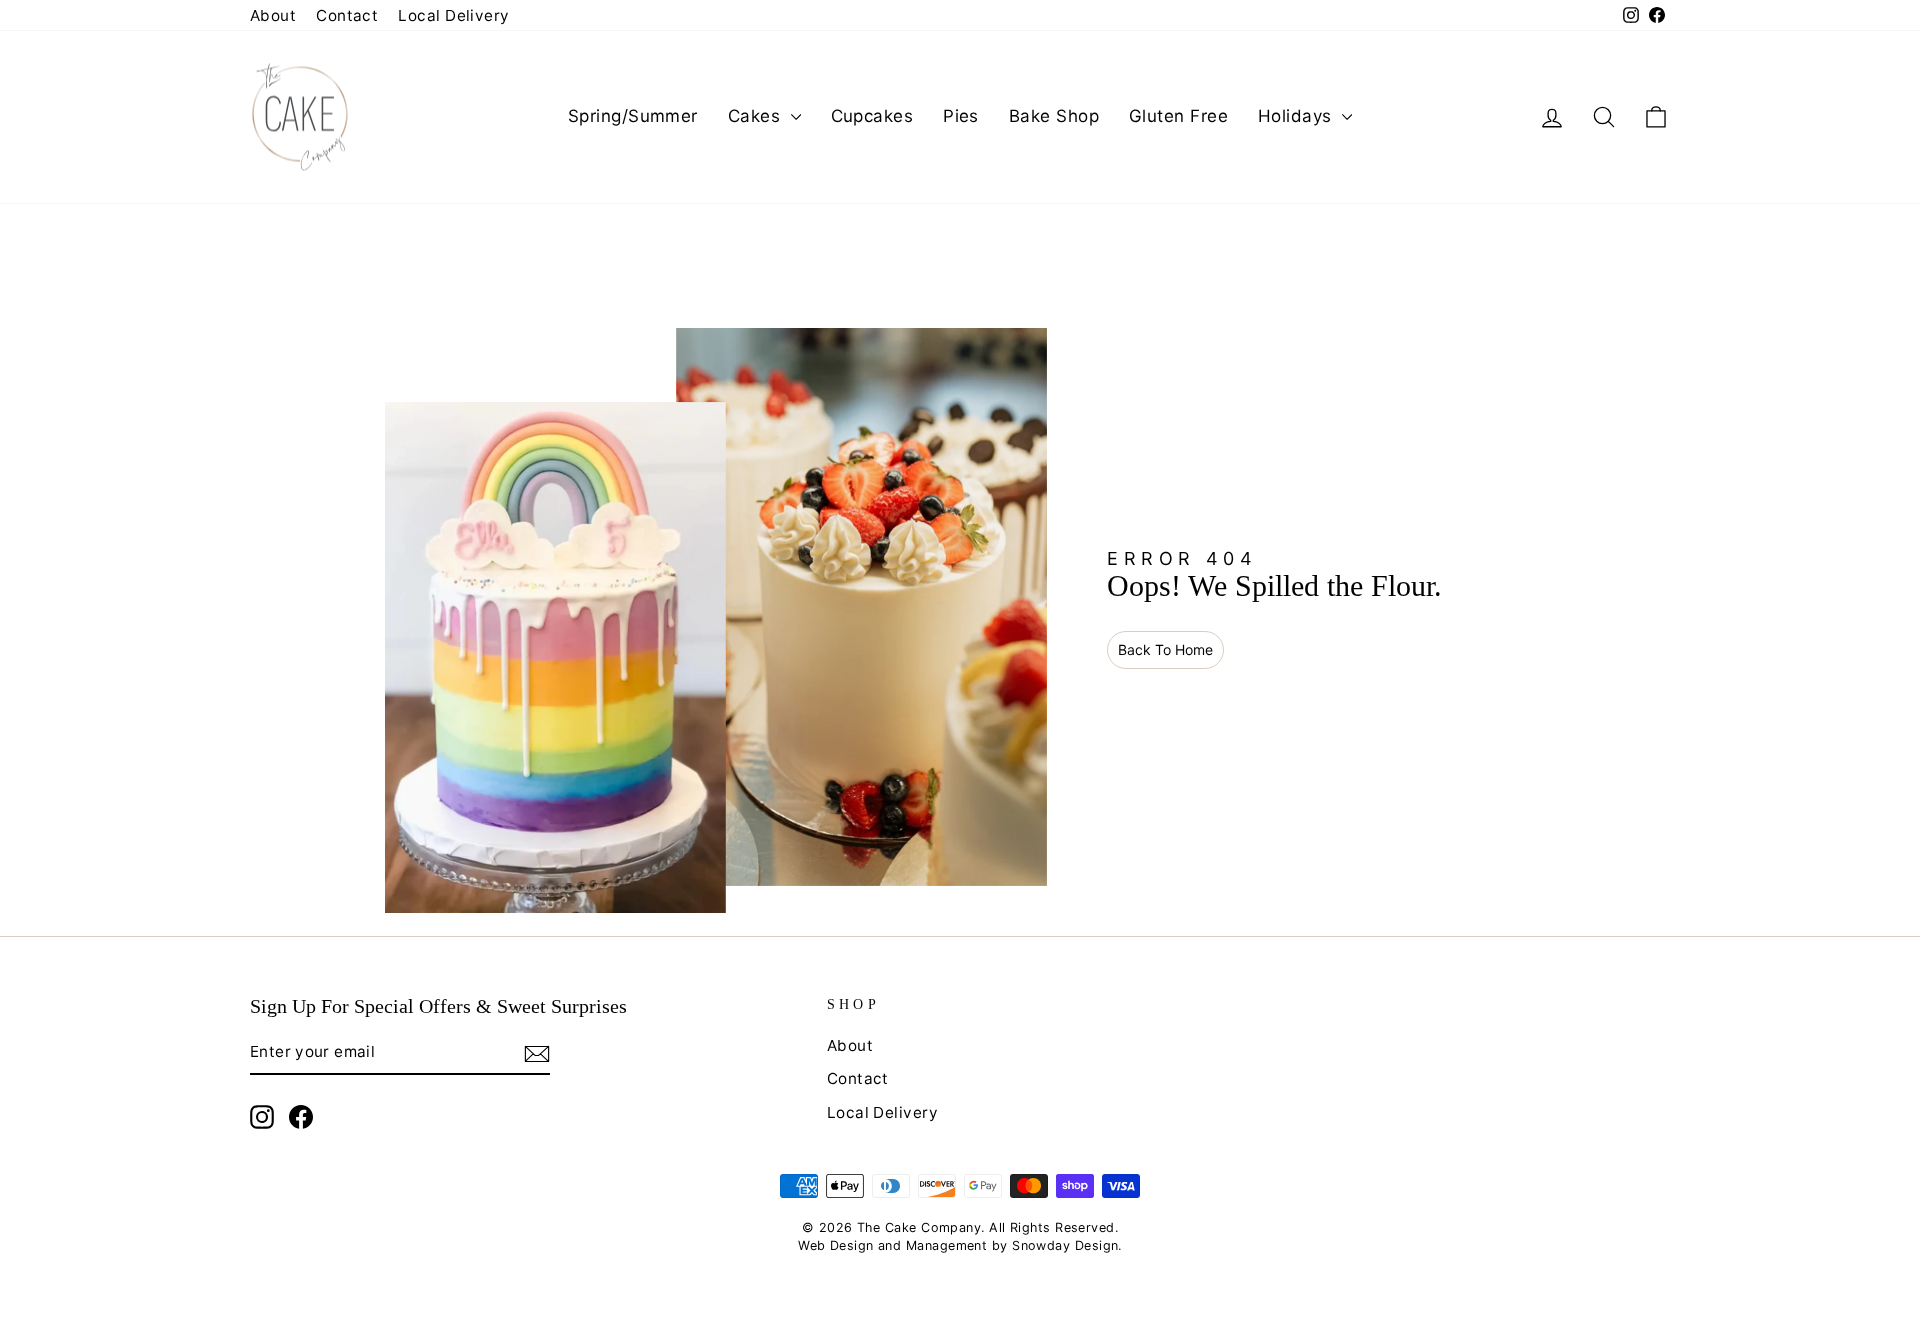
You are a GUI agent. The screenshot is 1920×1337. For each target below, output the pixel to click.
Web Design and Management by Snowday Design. (960, 1245)
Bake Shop (1054, 116)
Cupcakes (872, 116)
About (273, 15)
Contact (347, 15)
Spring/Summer (633, 116)
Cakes (757, 116)
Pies (961, 116)
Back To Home (1165, 649)
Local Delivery (453, 15)
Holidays (1297, 116)
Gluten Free (1178, 116)
